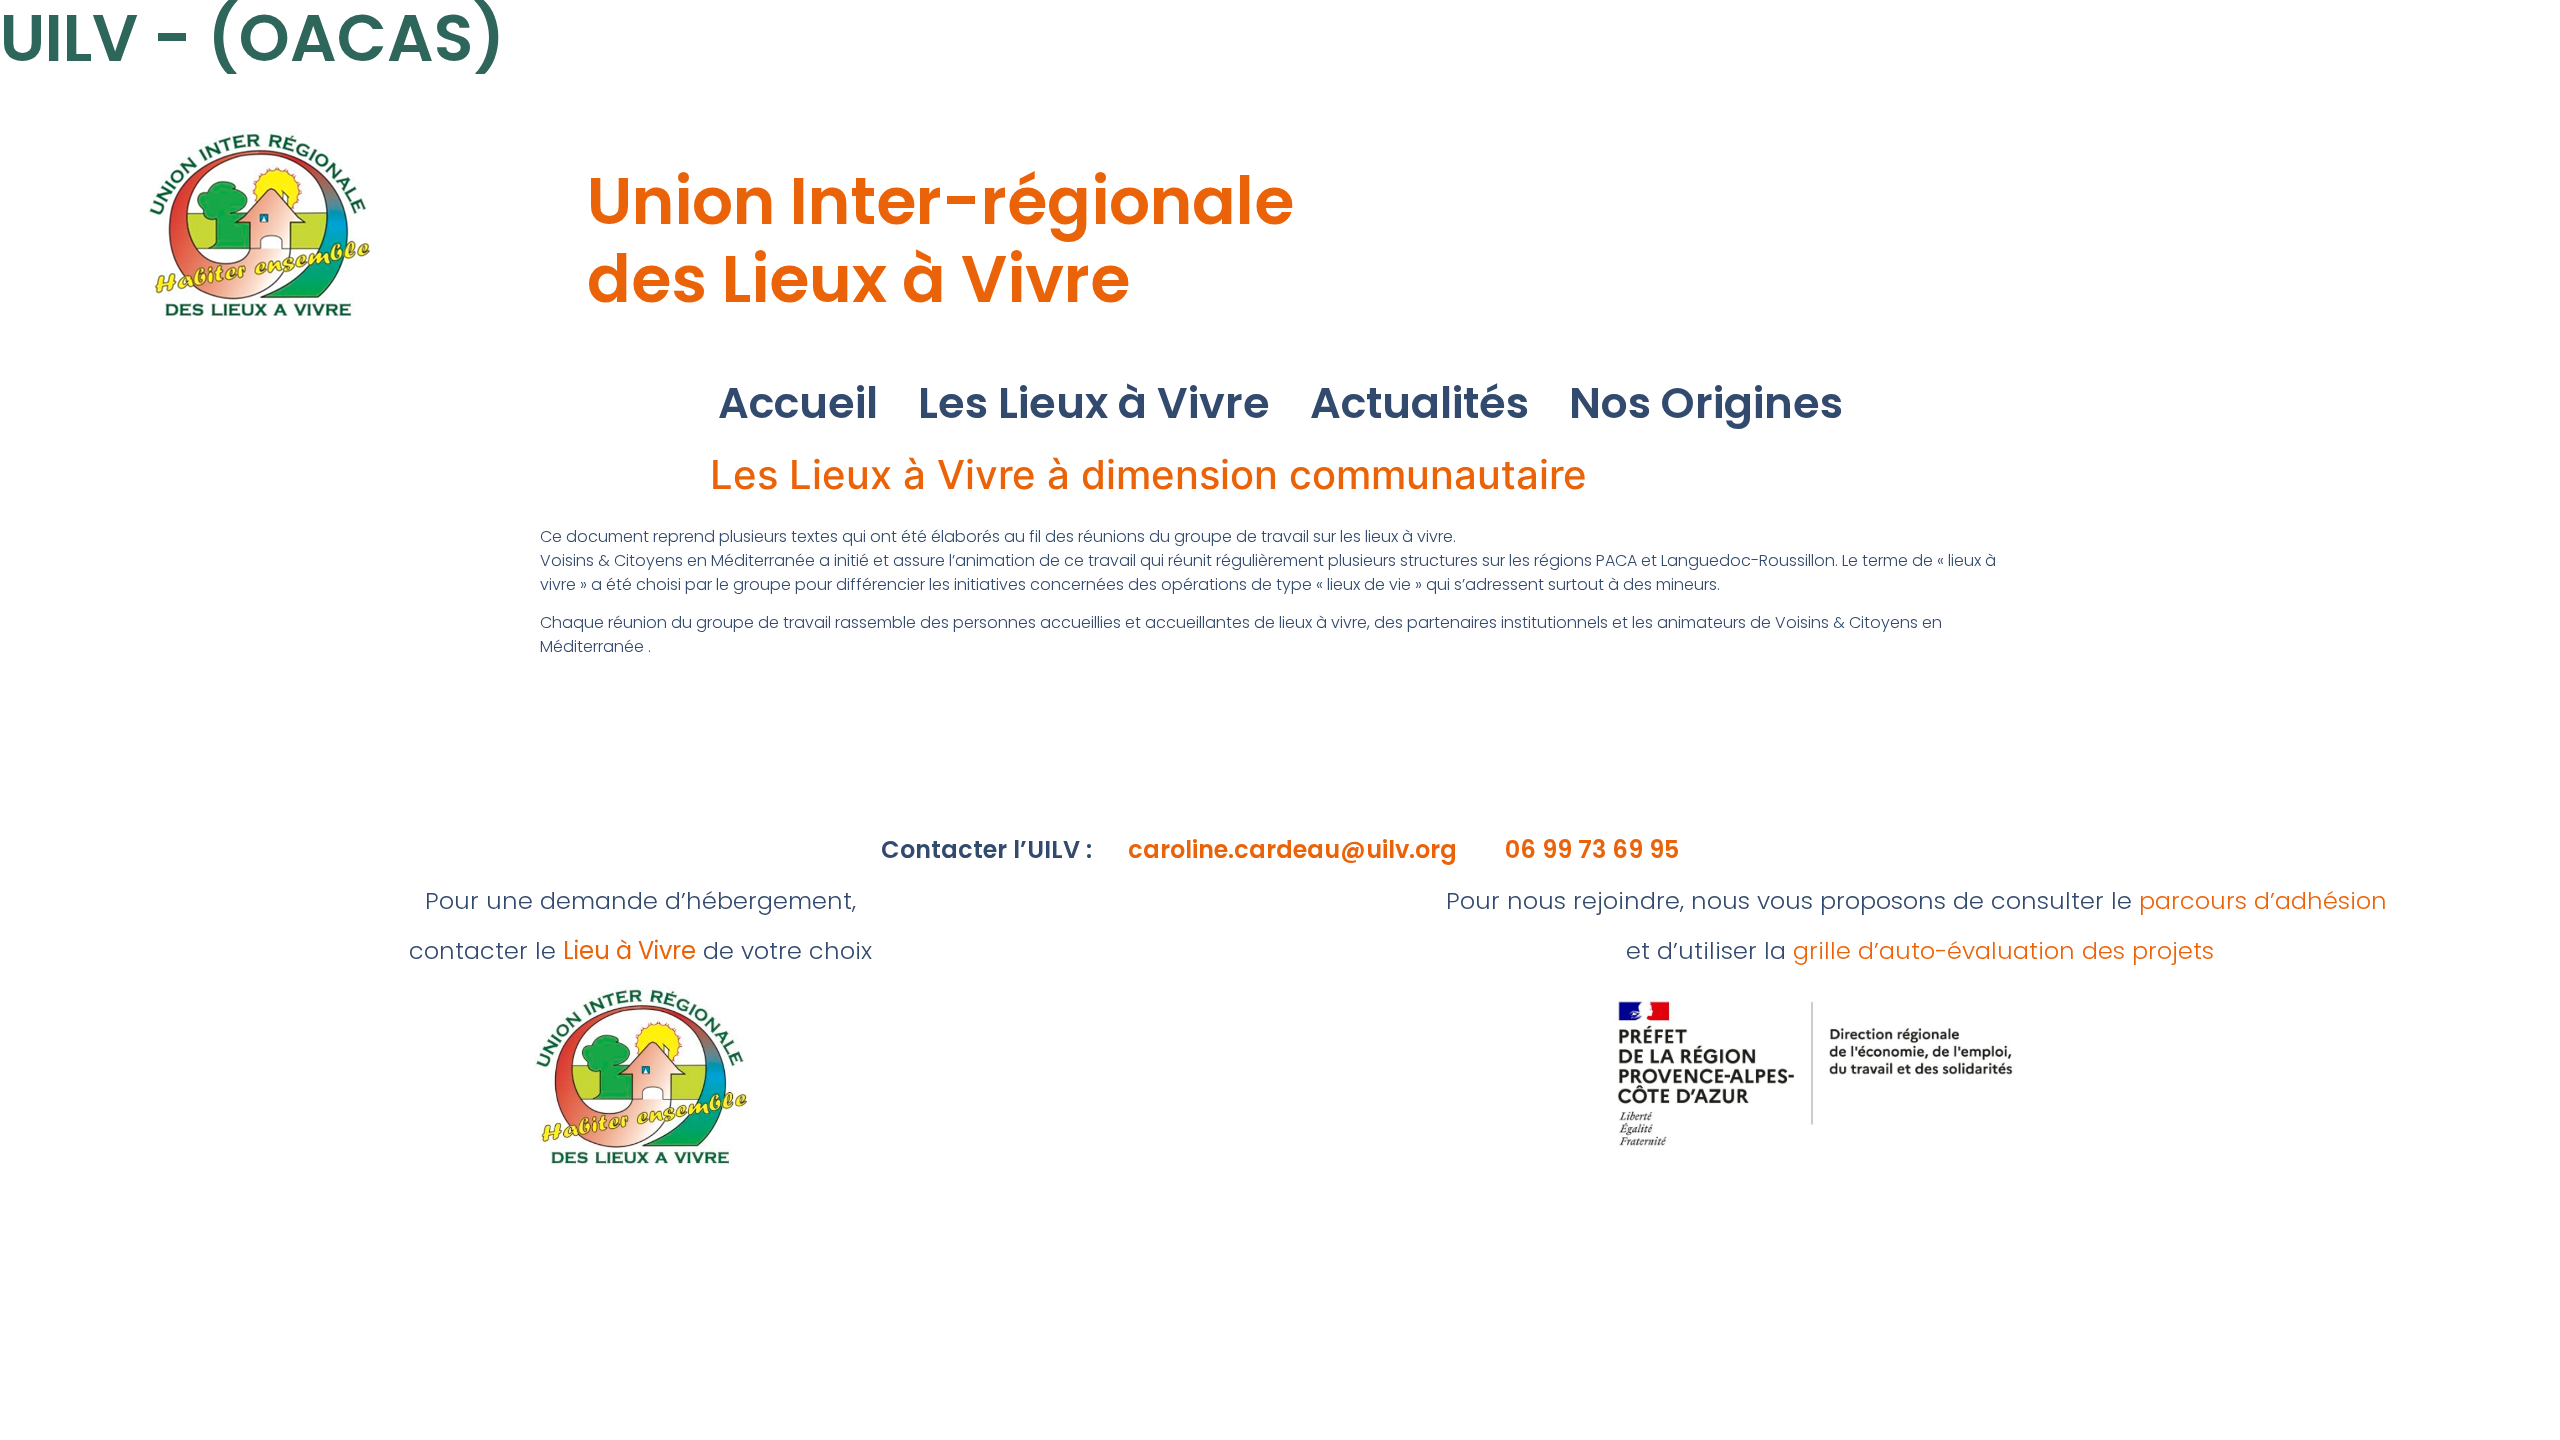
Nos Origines (1706, 403)
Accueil (798, 403)
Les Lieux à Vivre (1094, 403)
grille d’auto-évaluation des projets (2003, 950)
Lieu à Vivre (629, 950)
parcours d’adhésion (2263, 900)
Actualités (1419, 403)
